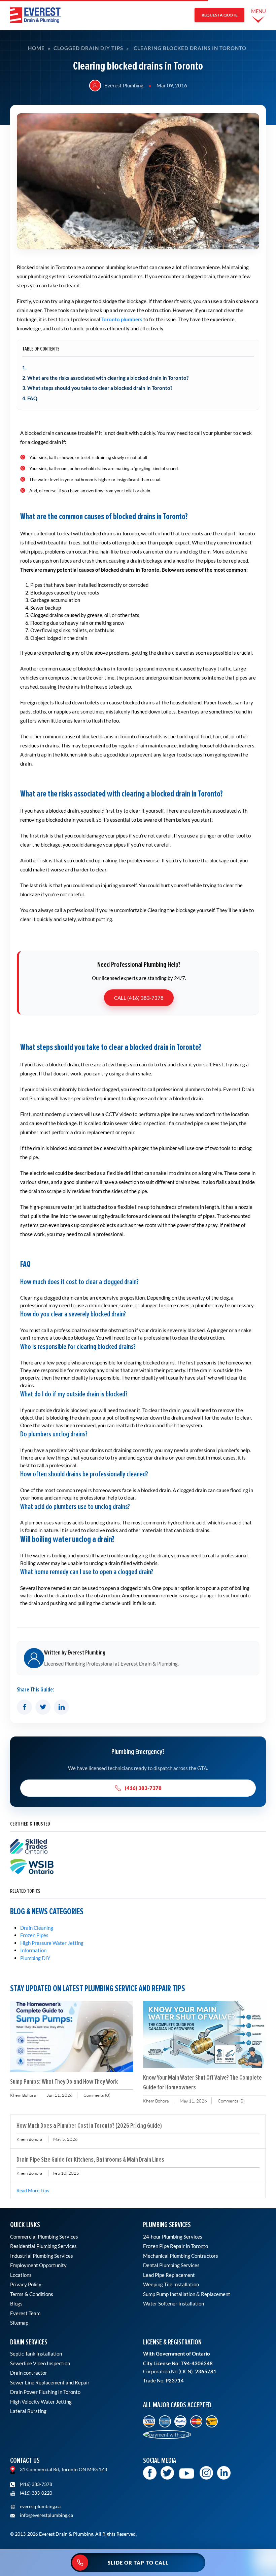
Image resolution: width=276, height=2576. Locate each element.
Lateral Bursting (28, 2411)
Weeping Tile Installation (171, 2284)
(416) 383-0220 (36, 2493)
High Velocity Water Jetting (41, 2402)
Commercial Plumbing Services (44, 2237)
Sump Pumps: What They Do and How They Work (64, 2081)
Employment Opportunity (38, 2265)
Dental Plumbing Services (171, 2265)
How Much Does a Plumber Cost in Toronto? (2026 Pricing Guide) (89, 2125)
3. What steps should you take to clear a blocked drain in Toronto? (97, 388)
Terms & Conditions (32, 2294)
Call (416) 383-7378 (139, 998)
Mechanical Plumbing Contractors (181, 2256)
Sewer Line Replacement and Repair (50, 2382)
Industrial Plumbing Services (42, 2256)
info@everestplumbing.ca (46, 2515)
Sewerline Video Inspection (40, 2363)
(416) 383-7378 (143, 1788)
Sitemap (19, 2323)
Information (33, 1950)
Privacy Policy (26, 2284)
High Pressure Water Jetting (52, 1943)
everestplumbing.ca (40, 2506)
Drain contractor (29, 2373)
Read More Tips (33, 2191)
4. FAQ (30, 398)
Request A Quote (220, 15)
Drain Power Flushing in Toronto (45, 2392)
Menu (258, 11)
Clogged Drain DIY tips (88, 48)
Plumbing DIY (35, 1958)
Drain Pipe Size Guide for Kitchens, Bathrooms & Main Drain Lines (90, 2159)
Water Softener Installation (174, 2303)
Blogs (16, 2303)
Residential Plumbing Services (43, 2246)
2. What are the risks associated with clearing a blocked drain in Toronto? (105, 378)
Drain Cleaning (37, 1928)
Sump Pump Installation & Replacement (187, 2294)
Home (36, 48)
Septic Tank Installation (36, 2354)
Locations (21, 2275)
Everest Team (25, 2313)
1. (24, 367)
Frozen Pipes (34, 1935)
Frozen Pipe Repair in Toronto (176, 2246)
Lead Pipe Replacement (169, 2275)
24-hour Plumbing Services (173, 2237)
